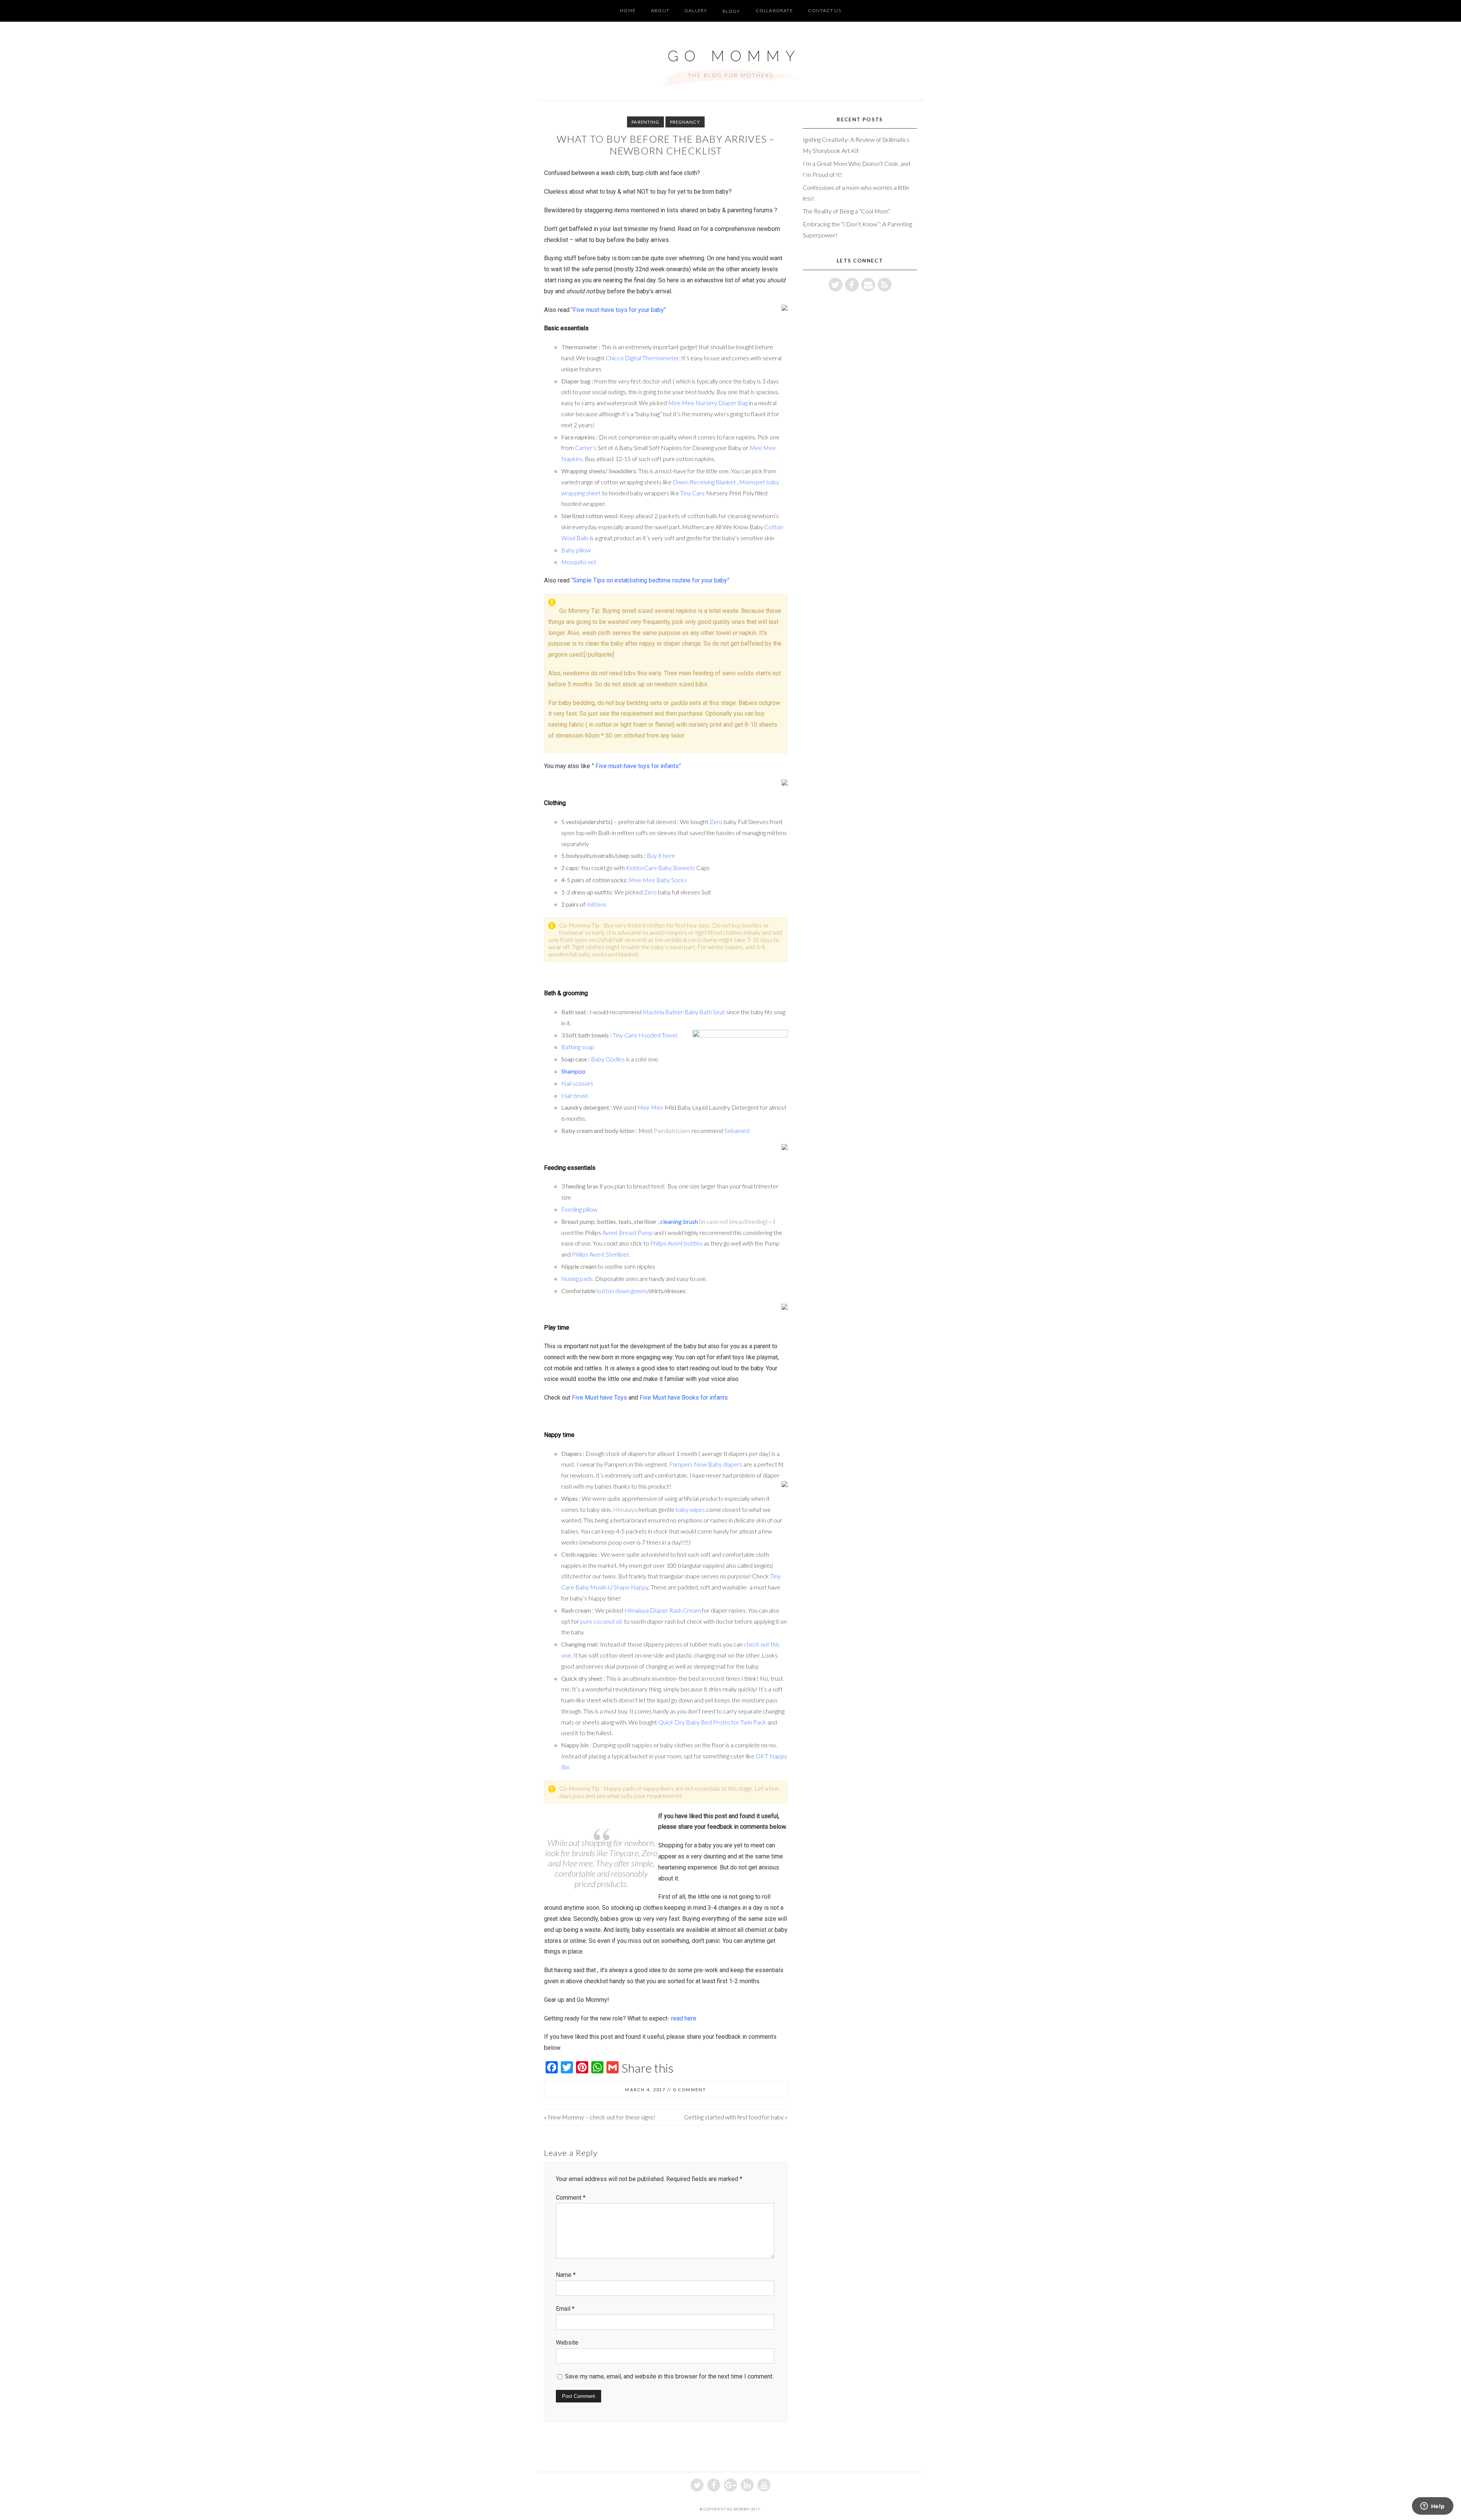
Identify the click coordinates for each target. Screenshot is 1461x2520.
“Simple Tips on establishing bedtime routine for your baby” (650, 580)
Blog (730, 11)
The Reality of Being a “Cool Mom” (847, 211)
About (660, 10)
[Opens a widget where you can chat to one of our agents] (1432, 2507)
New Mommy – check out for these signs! (602, 2117)
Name (566, 2275)
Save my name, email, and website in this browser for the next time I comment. (669, 2376)
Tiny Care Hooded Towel (645, 1035)
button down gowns (622, 1291)
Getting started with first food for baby (734, 2117)
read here (683, 2018)
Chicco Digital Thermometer (642, 358)
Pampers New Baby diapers (706, 1464)
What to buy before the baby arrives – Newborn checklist (666, 145)
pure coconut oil (601, 1621)
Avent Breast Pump (628, 1232)
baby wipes (690, 1509)
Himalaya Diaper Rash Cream (663, 1610)
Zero (716, 822)
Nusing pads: (578, 1278)
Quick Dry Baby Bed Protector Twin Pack (712, 1722)
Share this (648, 2068)
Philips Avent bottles (677, 1243)
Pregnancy (685, 122)
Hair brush (575, 1095)
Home (628, 10)
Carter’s (586, 448)
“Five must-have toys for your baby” (619, 310)
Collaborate (774, 10)
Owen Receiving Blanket (704, 482)
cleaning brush (679, 1221)
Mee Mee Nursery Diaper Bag (708, 403)
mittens (596, 904)
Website (567, 2343)
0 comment (690, 2090)
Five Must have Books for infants (684, 1398)
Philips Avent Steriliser (600, 1254)
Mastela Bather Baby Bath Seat (684, 1012)
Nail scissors (578, 1083)
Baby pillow (576, 550)
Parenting (645, 122)
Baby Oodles (608, 1059)
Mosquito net (579, 562)
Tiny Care (693, 493)
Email (565, 2309)
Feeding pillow (580, 1209)
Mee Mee (651, 1107)
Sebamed (737, 1130)
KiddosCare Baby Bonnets (660, 868)
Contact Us (825, 10)
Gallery (696, 10)
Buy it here (661, 855)
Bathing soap (578, 1047)
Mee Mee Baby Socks (658, 880)
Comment (571, 2198)
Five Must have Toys (599, 1398)
